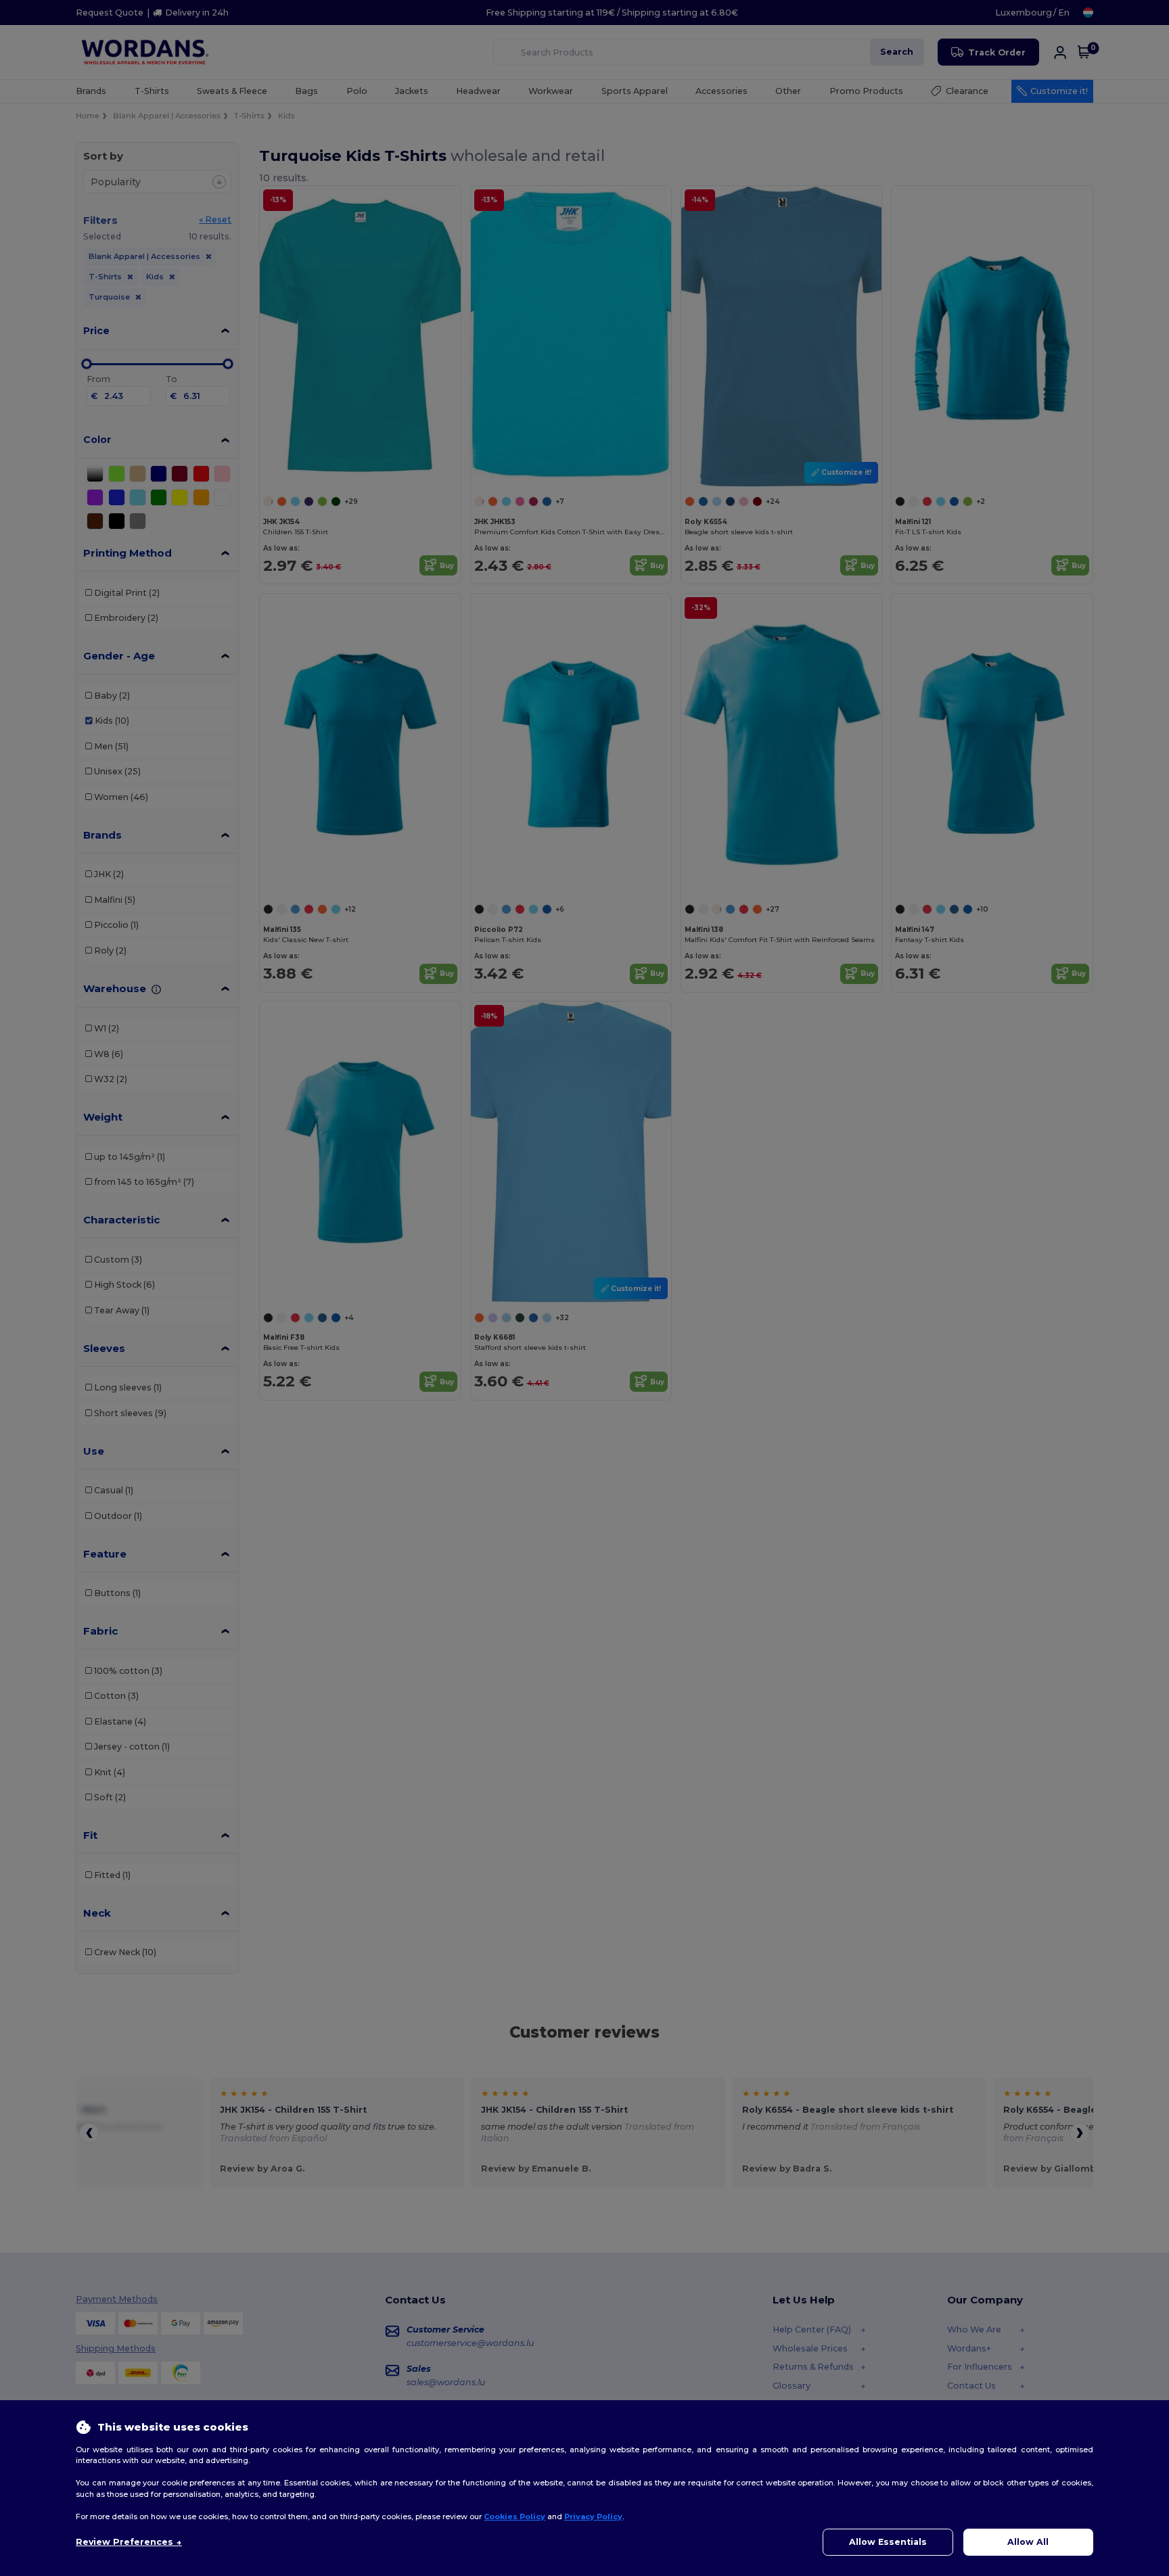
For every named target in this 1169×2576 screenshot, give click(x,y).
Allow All (1028, 2542)
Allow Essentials (888, 2542)
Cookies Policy (514, 2516)
